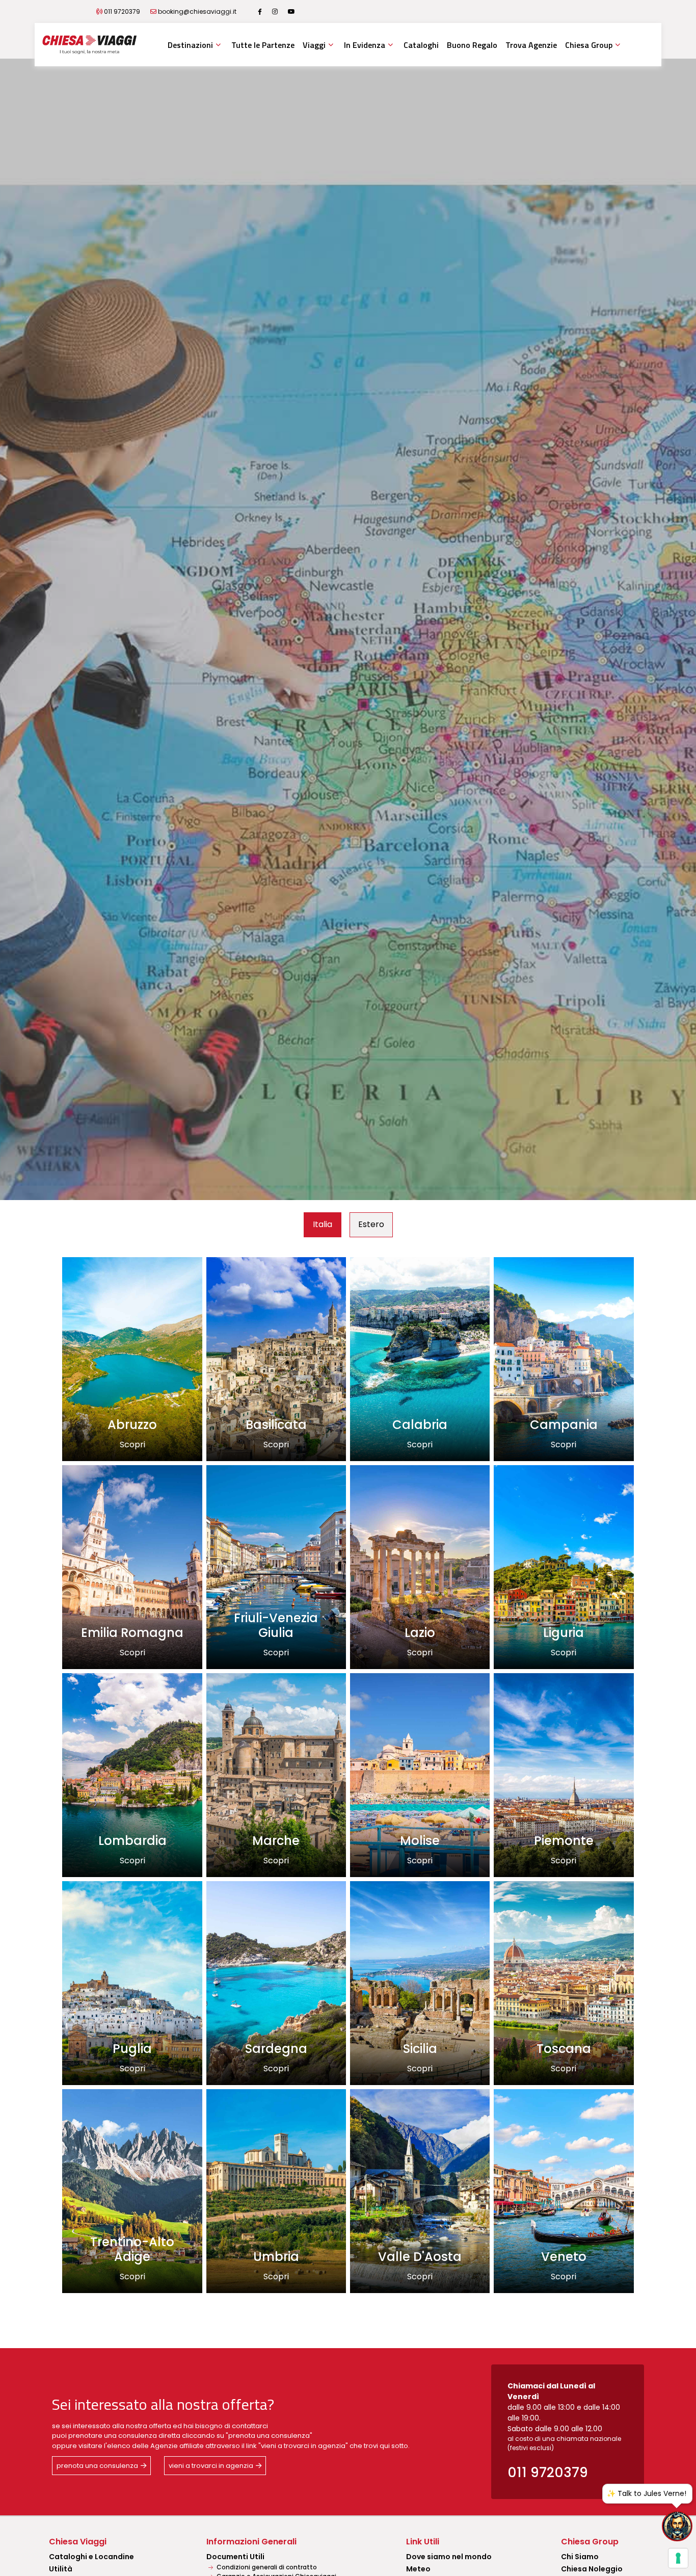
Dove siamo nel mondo (449, 2557)
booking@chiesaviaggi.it (197, 11)
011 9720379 (122, 11)
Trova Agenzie (531, 45)
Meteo (418, 2569)
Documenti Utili (235, 2557)
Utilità (61, 2569)
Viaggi (314, 45)
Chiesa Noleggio (592, 2569)
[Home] (89, 45)
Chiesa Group (589, 45)
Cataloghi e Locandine (91, 2557)
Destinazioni (190, 45)
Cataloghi (421, 45)
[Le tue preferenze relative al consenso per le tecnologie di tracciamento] (678, 2558)
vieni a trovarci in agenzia (211, 2466)
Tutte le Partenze (263, 45)
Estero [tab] (371, 1224)
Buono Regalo (472, 45)
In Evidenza (365, 45)
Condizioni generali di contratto (266, 2567)
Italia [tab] (323, 1224)
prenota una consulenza (97, 2466)
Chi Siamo (580, 2557)
